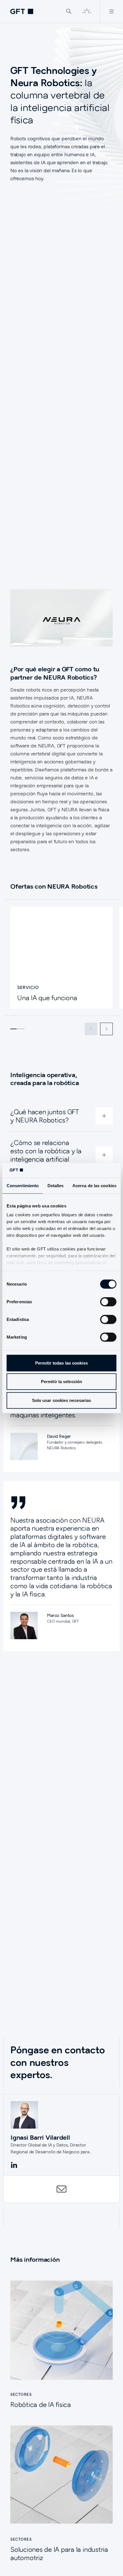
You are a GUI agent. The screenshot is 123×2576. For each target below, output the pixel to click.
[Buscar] (69, 11)
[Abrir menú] (111, 11)
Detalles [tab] (56, 1186)
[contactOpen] (61, 2189)
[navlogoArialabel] (22, 11)
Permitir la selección (61, 1382)
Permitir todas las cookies (61, 1363)
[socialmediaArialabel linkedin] (14, 2165)
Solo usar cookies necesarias (62, 1400)
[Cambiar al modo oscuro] (87, 11)
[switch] (108, 1302)
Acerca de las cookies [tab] (94, 1186)
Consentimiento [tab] (23, 1186)
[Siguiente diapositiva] (106, 1029)
